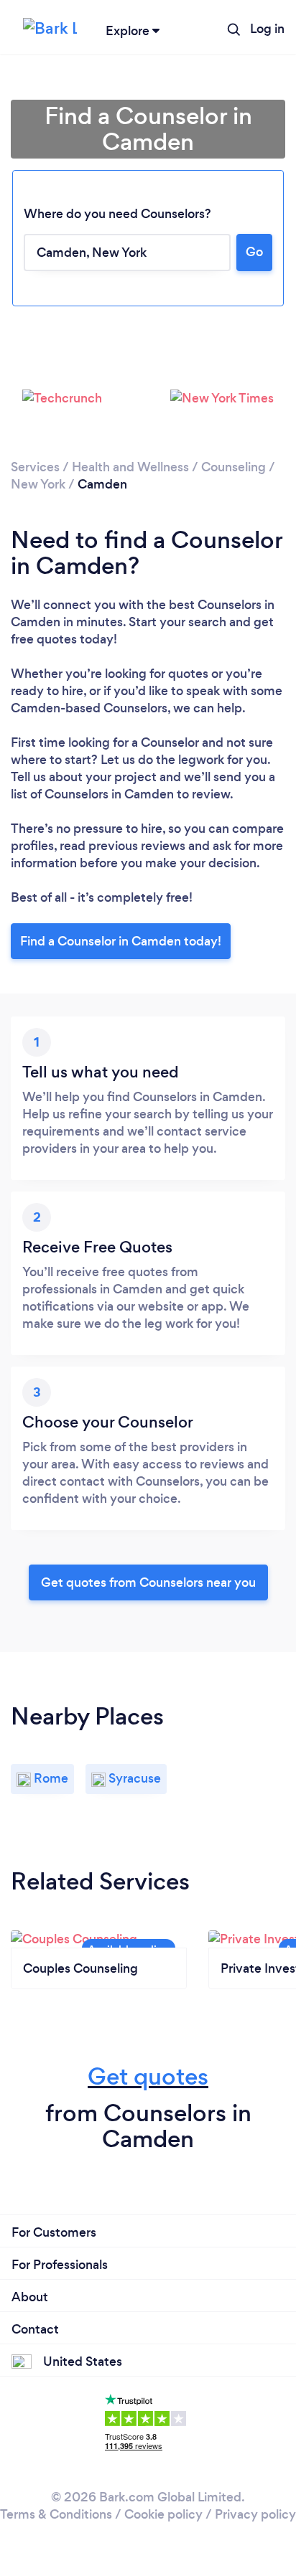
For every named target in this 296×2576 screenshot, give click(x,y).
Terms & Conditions (56, 2514)
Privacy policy (255, 2514)
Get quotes (148, 2076)
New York (38, 484)
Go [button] (254, 252)
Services (35, 467)
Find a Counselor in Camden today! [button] (121, 941)
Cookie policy (163, 2514)
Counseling (233, 467)
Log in (267, 29)
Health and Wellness (130, 467)
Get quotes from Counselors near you (148, 1582)
